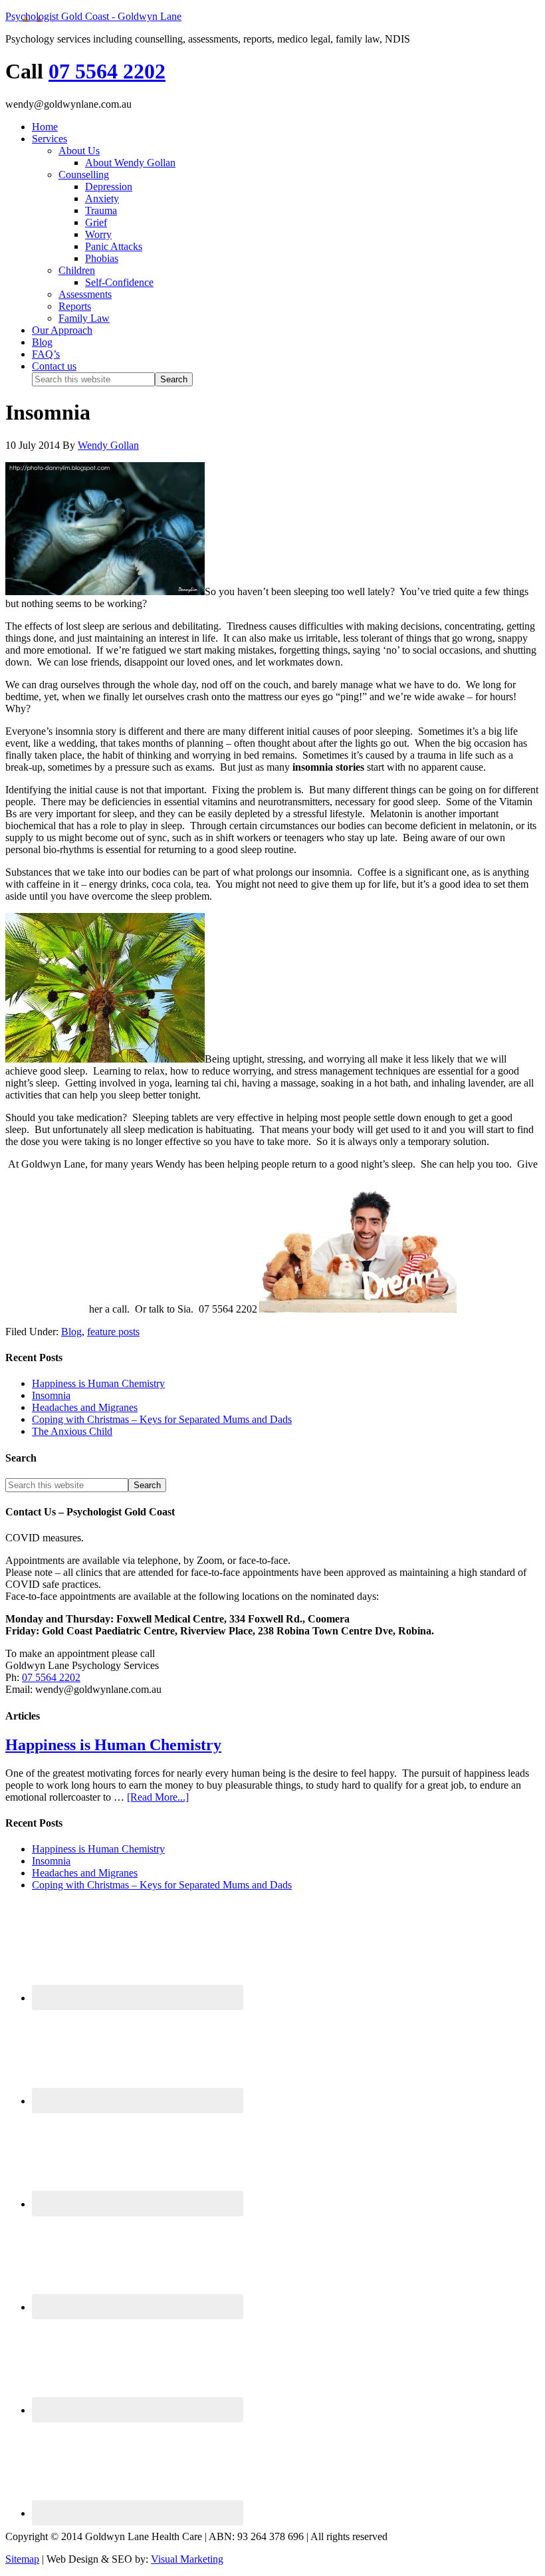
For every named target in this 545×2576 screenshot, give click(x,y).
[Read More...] (158, 1797)
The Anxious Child (72, 1431)
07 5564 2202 (107, 71)
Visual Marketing (187, 2559)
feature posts (113, 1332)
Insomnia (51, 1395)
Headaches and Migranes (85, 1407)
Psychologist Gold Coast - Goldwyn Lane (93, 16)
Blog (71, 1332)
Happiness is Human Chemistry (98, 1383)
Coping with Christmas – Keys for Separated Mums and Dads (162, 1419)
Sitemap (22, 2559)
